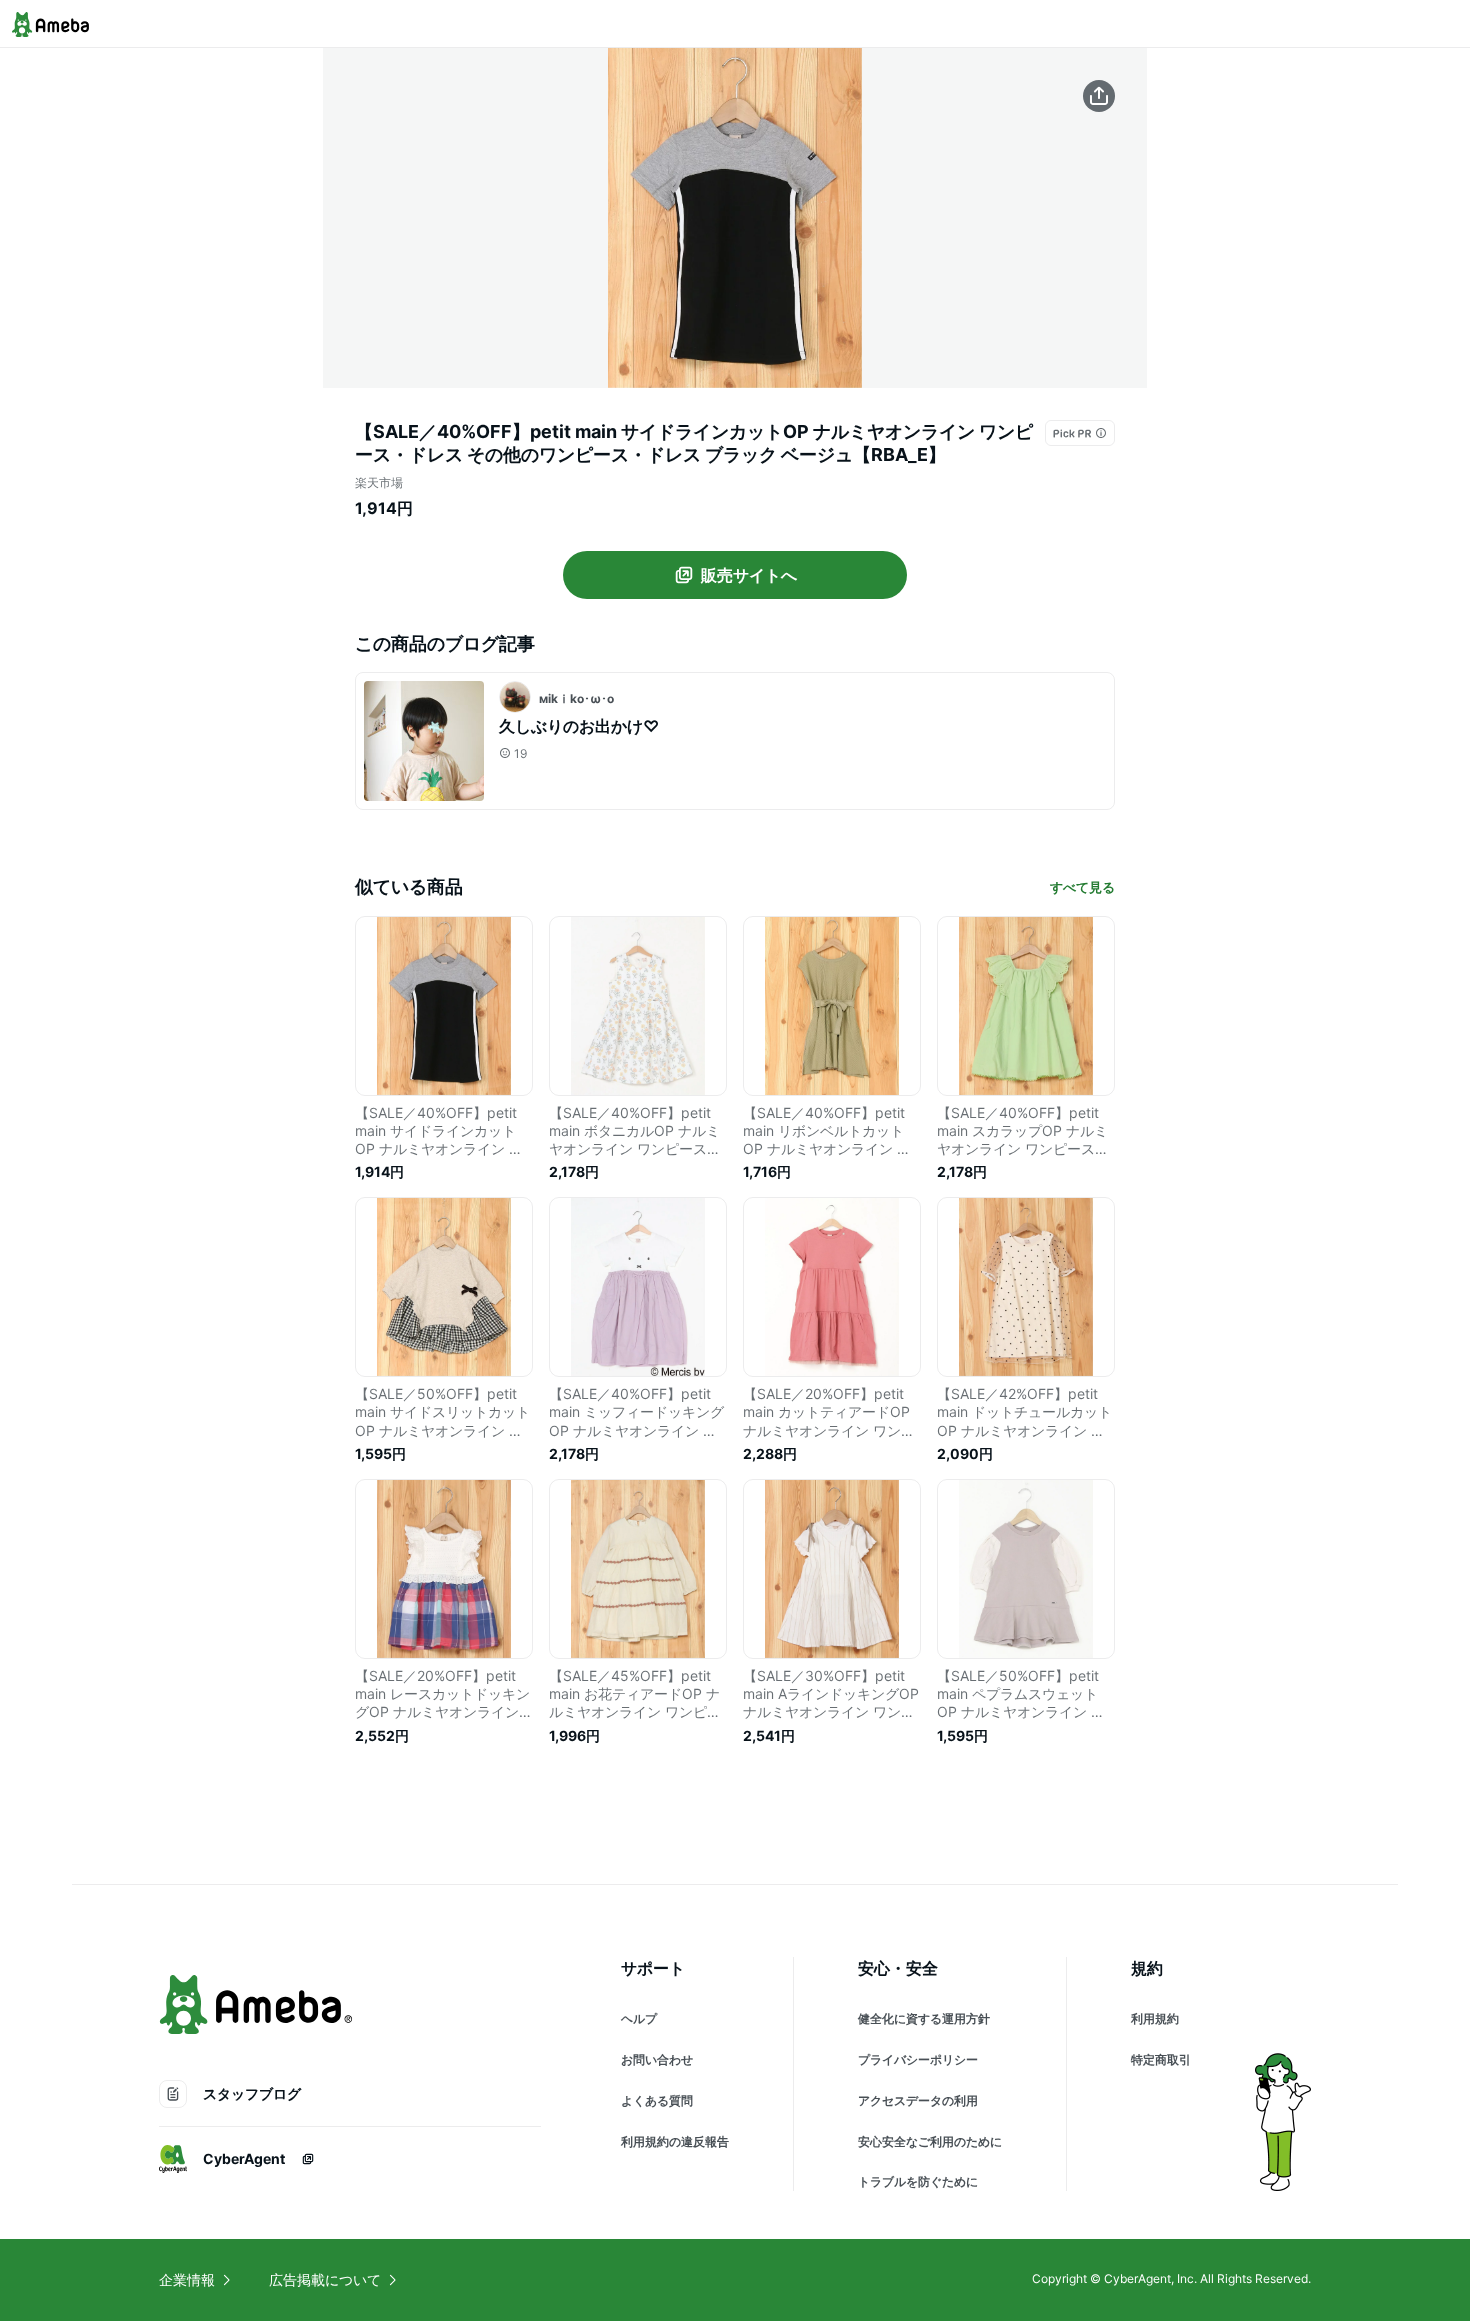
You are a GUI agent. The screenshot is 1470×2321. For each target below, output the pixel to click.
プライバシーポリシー (918, 2059)
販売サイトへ (749, 575)
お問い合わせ (657, 2059)
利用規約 (1155, 2018)
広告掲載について (325, 2279)
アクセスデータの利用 (918, 2100)
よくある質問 (657, 2100)
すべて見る (1082, 887)
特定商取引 (1161, 2059)
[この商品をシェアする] (1099, 96)
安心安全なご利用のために (930, 2141)
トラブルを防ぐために (918, 2181)
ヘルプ (639, 2018)
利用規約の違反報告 (675, 2141)
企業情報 (187, 2279)
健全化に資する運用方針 (924, 2018)
